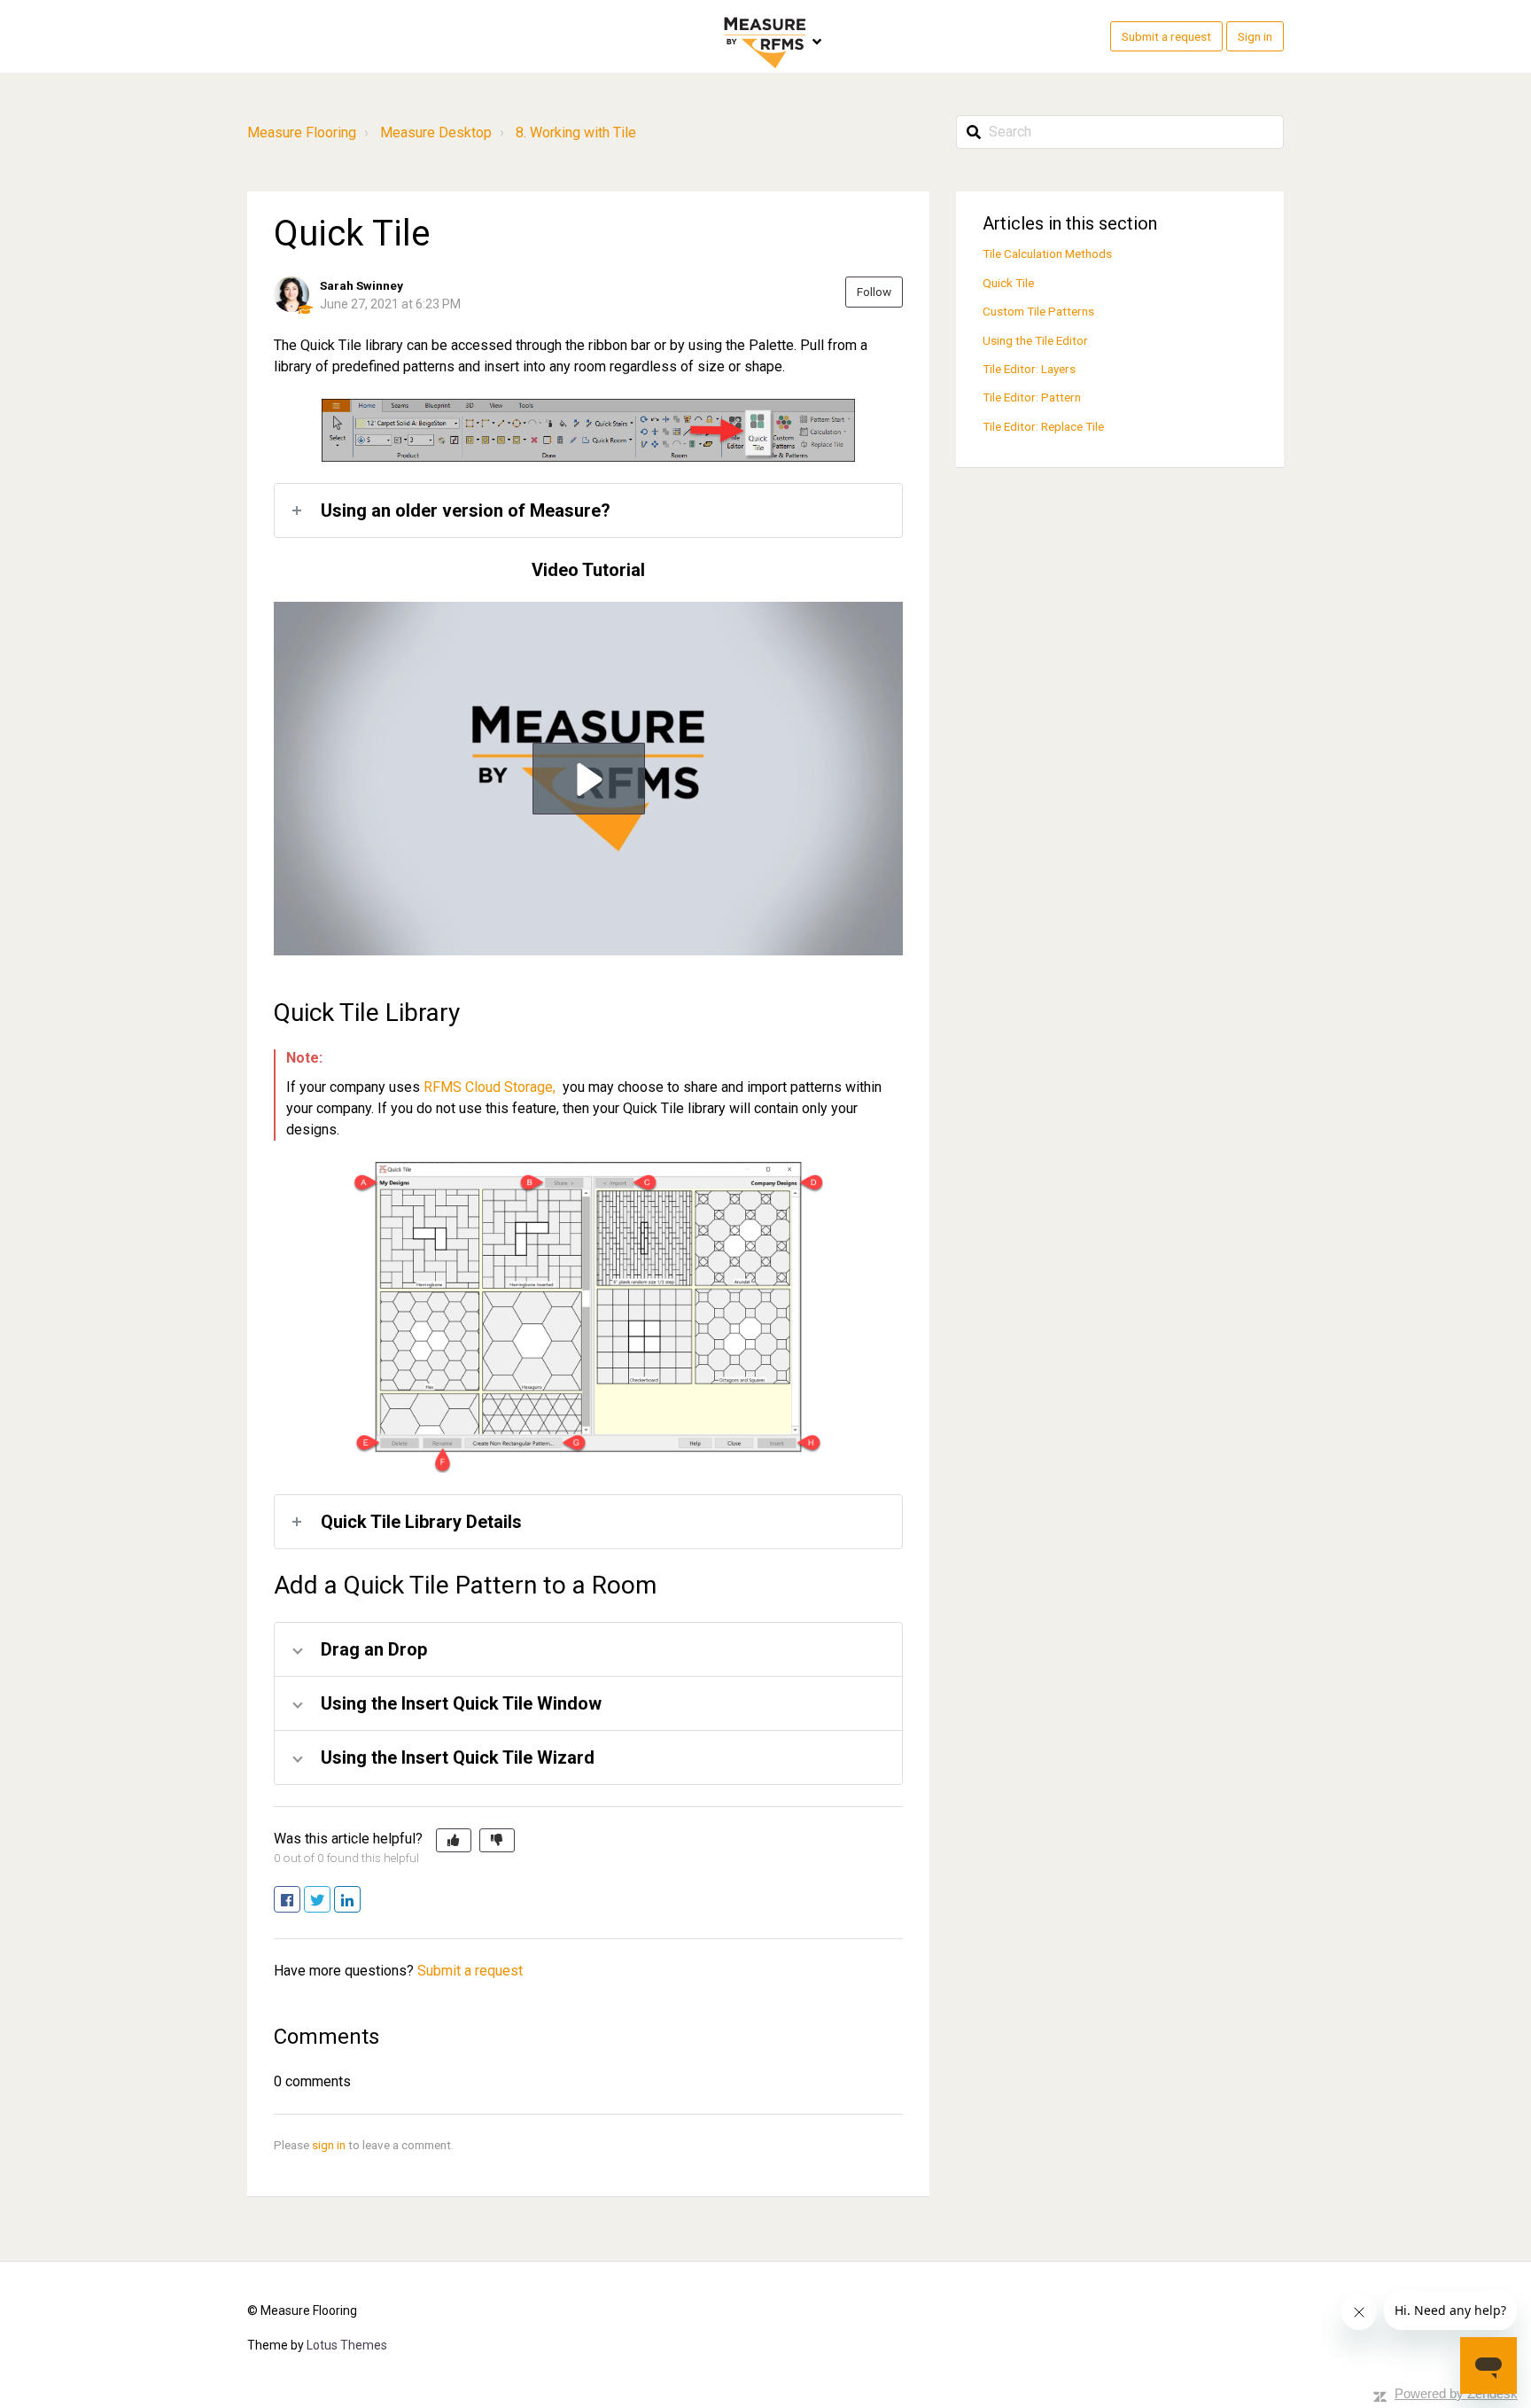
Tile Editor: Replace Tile (1043, 426)
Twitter (330, 1901)
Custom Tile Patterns (1038, 311)
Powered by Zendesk (1456, 2393)
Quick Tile (1008, 283)
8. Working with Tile (576, 132)
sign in (329, 2145)
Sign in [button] (1255, 36)
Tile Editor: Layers (1029, 369)
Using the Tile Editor (1035, 340)
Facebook (300, 1901)
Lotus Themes (347, 2345)
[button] (589, 779)
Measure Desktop (436, 132)
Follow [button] (874, 292)
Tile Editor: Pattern (1032, 397)
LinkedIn (360, 1901)
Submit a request (1166, 36)
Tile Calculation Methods (1047, 253)
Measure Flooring (302, 132)
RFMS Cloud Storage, (491, 1087)
